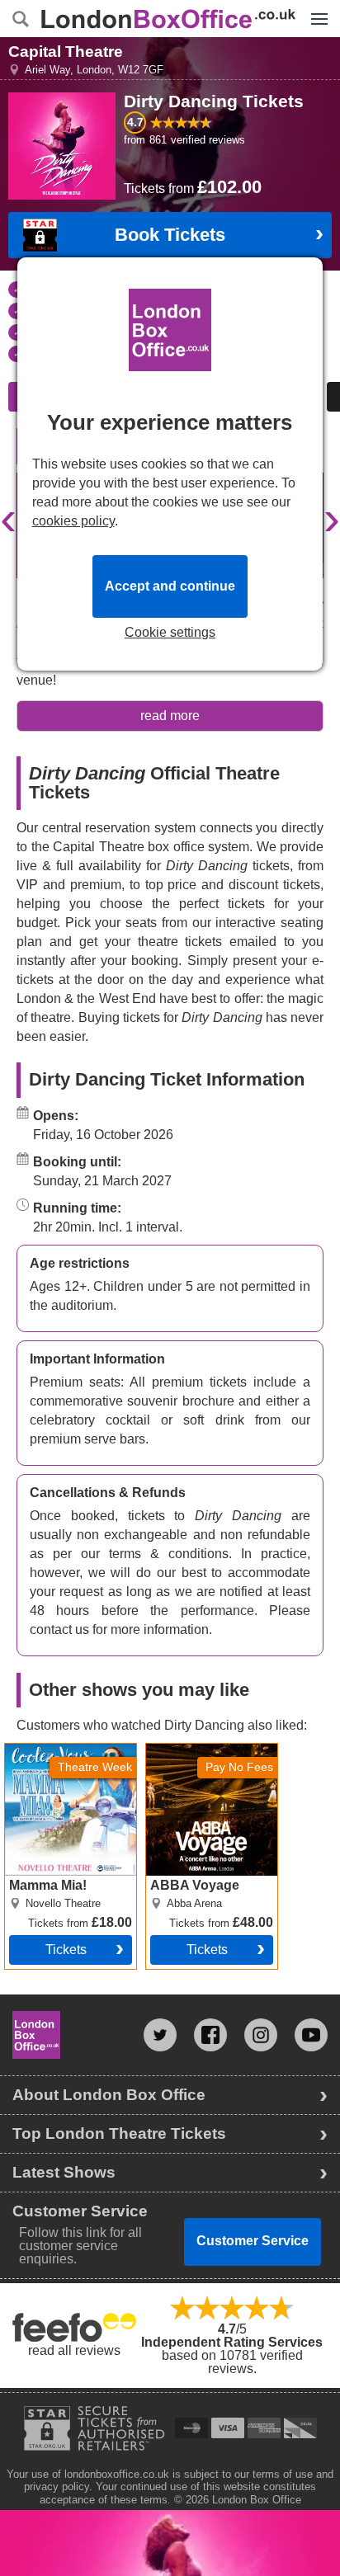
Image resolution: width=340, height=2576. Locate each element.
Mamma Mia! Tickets (65, 1750)
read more (170, 716)
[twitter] (160, 2035)
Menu (315, 7)
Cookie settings (170, 633)
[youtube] (311, 2035)
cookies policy (73, 521)
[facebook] (210, 2035)
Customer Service (253, 2241)
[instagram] (261, 2035)
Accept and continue (170, 586)
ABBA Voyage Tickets (210, 1750)
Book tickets (170, 235)
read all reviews (74, 2350)
